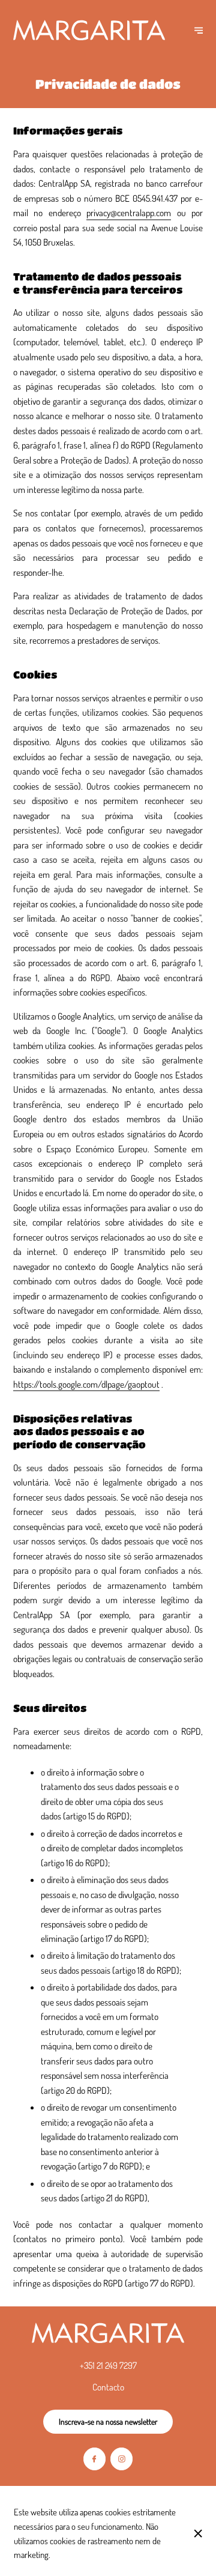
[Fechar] (198, 2533)
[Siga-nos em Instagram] (121, 2459)
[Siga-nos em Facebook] (94, 2459)
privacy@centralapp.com (129, 213)
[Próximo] (199, 30)
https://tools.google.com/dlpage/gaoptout (86, 1384)
